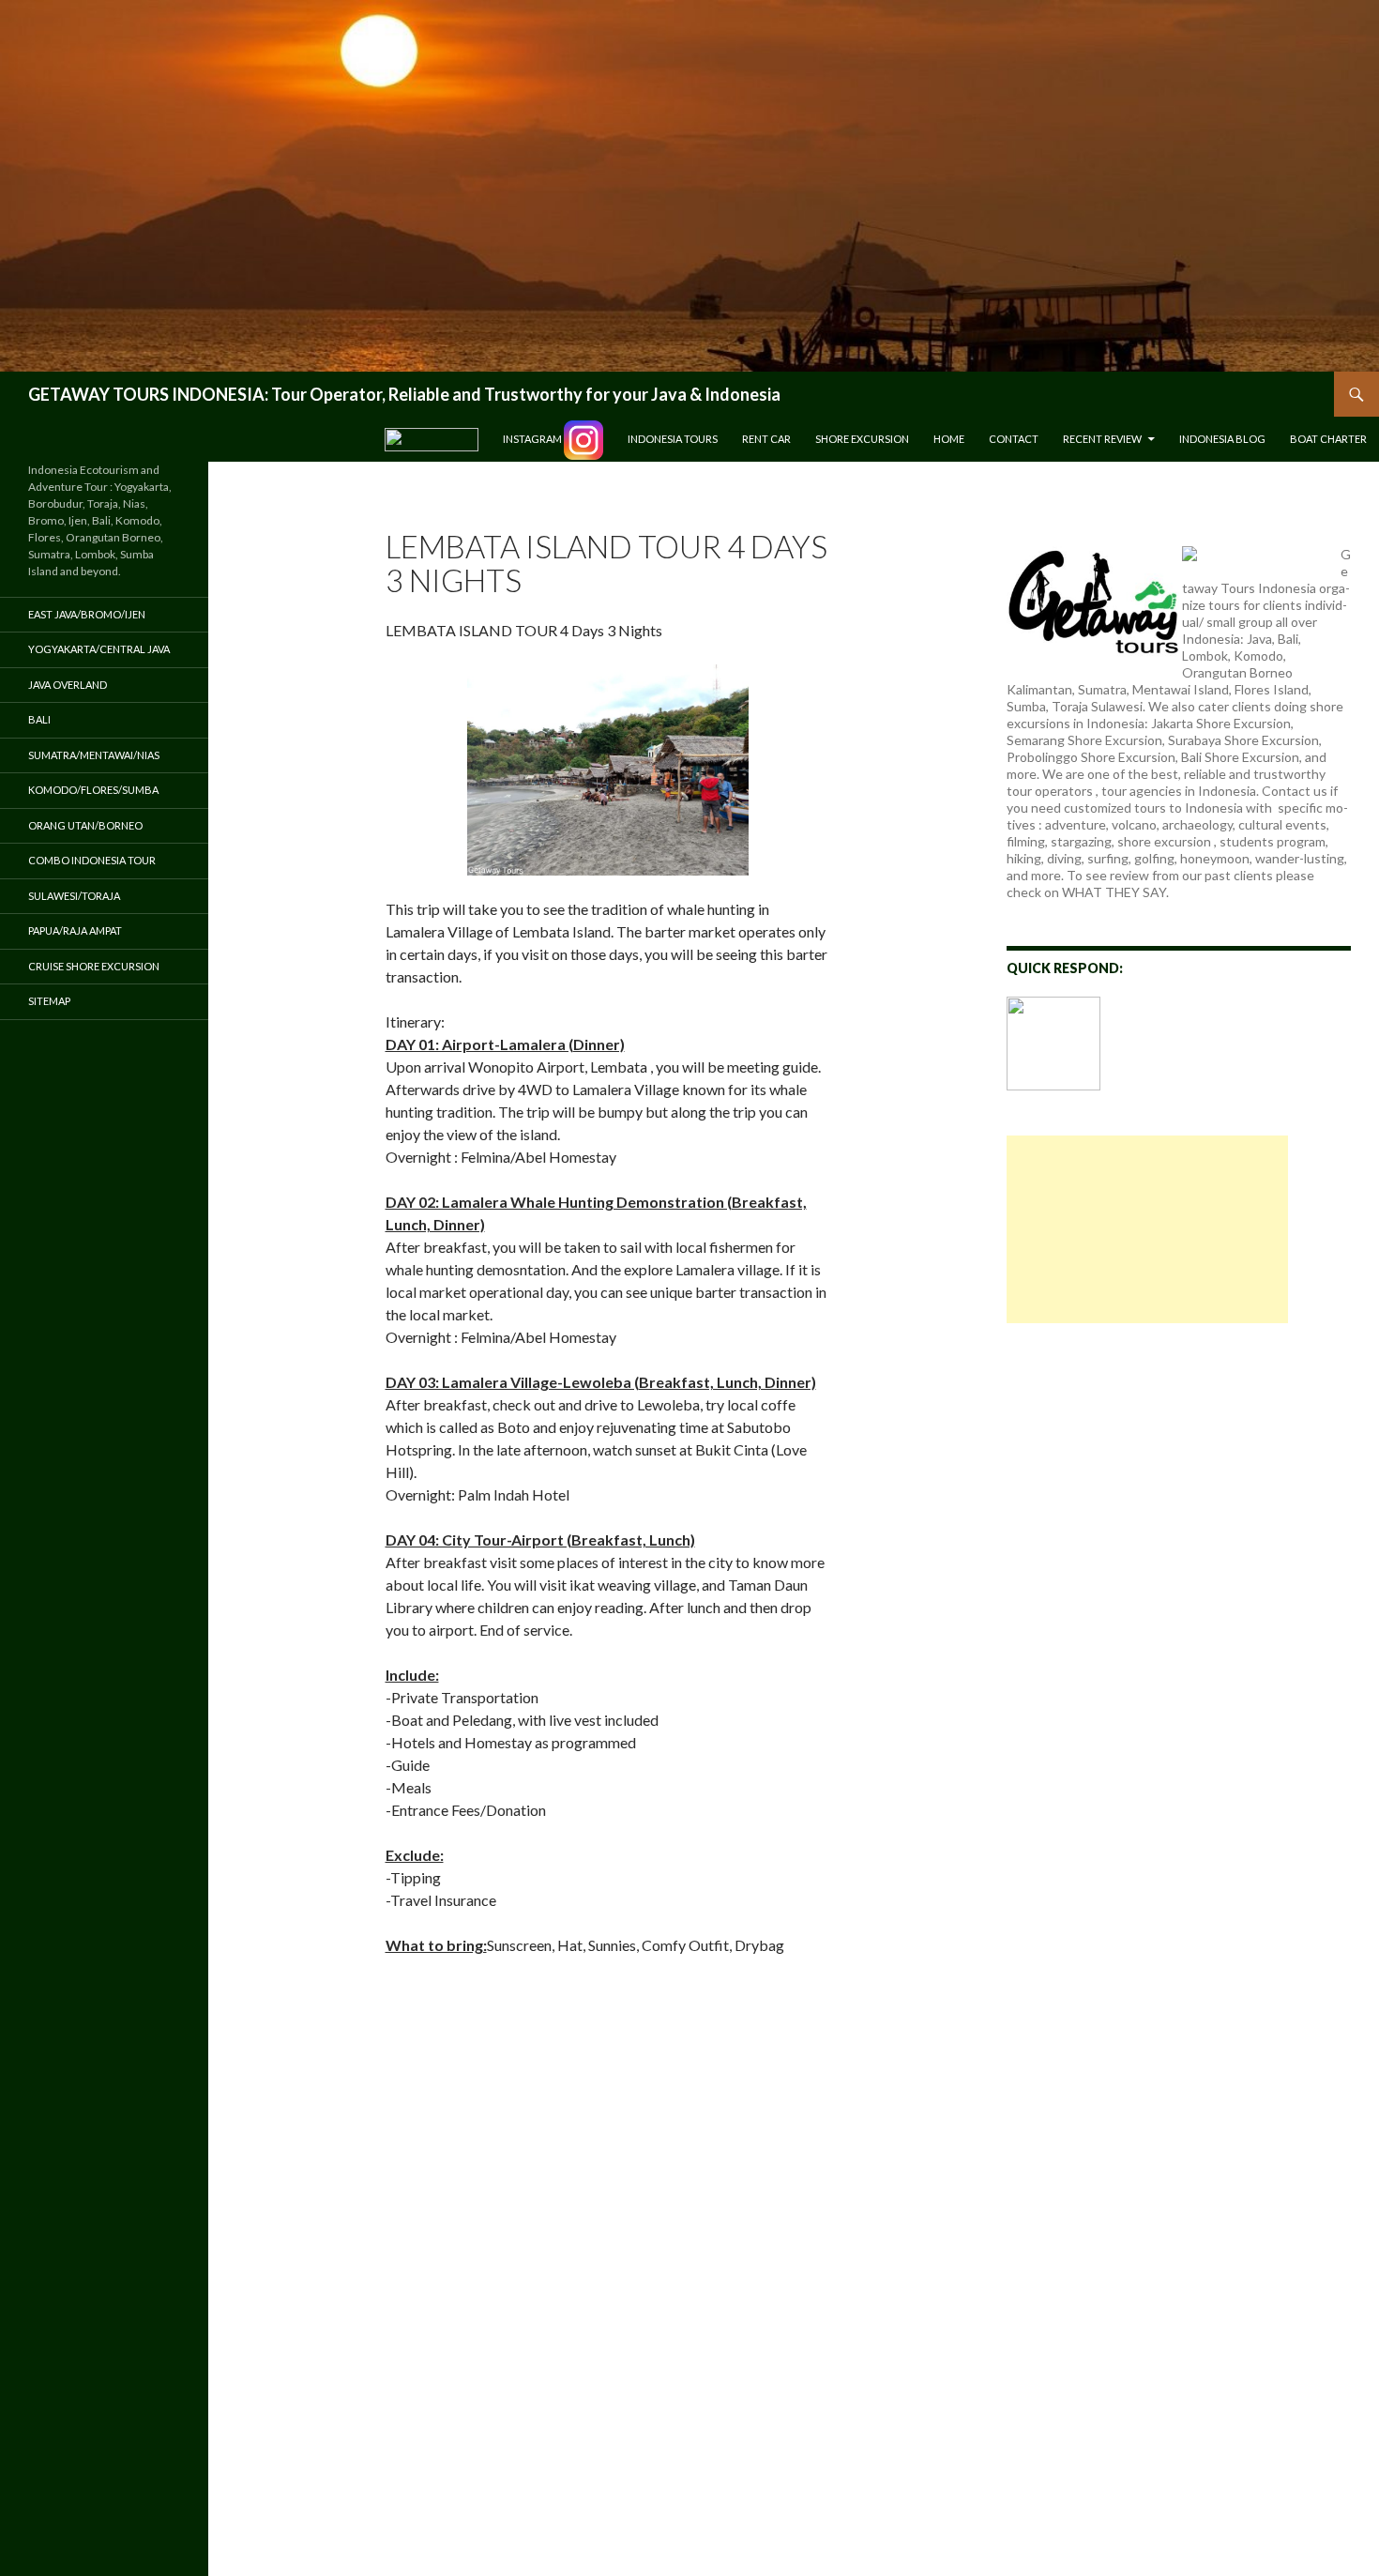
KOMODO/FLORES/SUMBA (93, 790)
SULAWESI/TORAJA (74, 896)
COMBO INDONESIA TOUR (92, 860)
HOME (949, 439)
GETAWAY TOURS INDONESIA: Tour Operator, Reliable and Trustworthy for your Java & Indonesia (404, 394)
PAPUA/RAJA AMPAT (75, 930)
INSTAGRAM (533, 439)
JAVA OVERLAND (68, 685)
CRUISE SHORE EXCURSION (94, 966)
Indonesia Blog (1222, 439)
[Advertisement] (1147, 1229)
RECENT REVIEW (1102, 439)
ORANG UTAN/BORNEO (85, 825)
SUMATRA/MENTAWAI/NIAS (94, 755)
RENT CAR (766, 439)
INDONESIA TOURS (673, 439)
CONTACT (1014, 439)
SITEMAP (49, 1001)
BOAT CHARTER (1328, 439)
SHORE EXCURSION (862, 439)
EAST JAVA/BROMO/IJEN (87, 614)
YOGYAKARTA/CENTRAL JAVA (99, 649)
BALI (39, 719)
